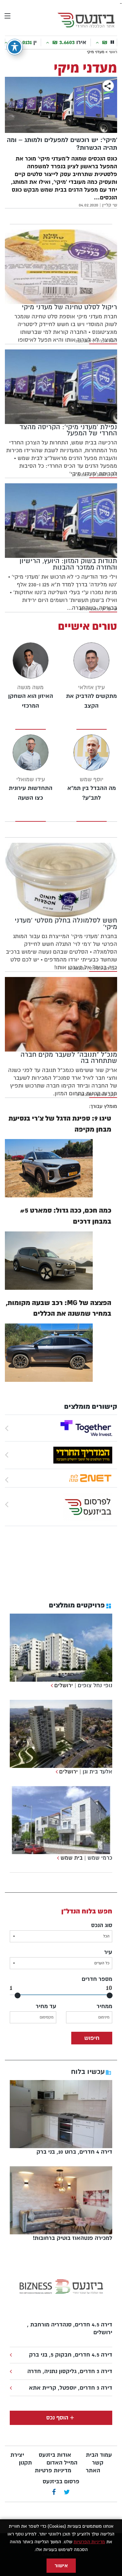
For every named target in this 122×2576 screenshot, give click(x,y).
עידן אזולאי (91, 687)
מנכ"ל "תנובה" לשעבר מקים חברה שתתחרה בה (69, 1058)
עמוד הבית (99, 2455)
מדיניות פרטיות (53, 2470)
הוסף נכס (57, 2418)
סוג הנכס (102, 1925)
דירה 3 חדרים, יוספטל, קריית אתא (71, 2388)
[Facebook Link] (54, 2493)
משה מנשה (30, 687)
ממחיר (104, 2006)
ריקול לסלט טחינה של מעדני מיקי (69, 307)
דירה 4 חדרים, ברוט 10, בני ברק (74, 2152)
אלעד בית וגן (97, 1772)
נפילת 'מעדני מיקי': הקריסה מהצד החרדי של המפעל (68, 430)
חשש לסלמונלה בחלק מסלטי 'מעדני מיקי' (66, 923)
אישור (61, 2566)
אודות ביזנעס (55, 2455)
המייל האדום (62, 2463)
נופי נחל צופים (95, 1685)
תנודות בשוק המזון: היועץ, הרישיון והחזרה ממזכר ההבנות (68, 564)
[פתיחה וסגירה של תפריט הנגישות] (15, 47)
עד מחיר (46, 2006)
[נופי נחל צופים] (51, 1685)
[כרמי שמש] (57, 1858)
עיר (108, 1952)
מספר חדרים (97, 1979)
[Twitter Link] (67, 2493)
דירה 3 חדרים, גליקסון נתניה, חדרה (70, 2371)
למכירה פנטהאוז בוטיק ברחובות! (73, 2238)
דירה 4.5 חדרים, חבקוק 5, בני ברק (71, 2355)
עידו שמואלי (31, 779)
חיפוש (92, 2038)
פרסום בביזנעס (61, 2482)
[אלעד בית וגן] (56, 1772)
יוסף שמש (92, 779)
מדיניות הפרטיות (89, 2542)
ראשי (113, 52)
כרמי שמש (100, 1858)
